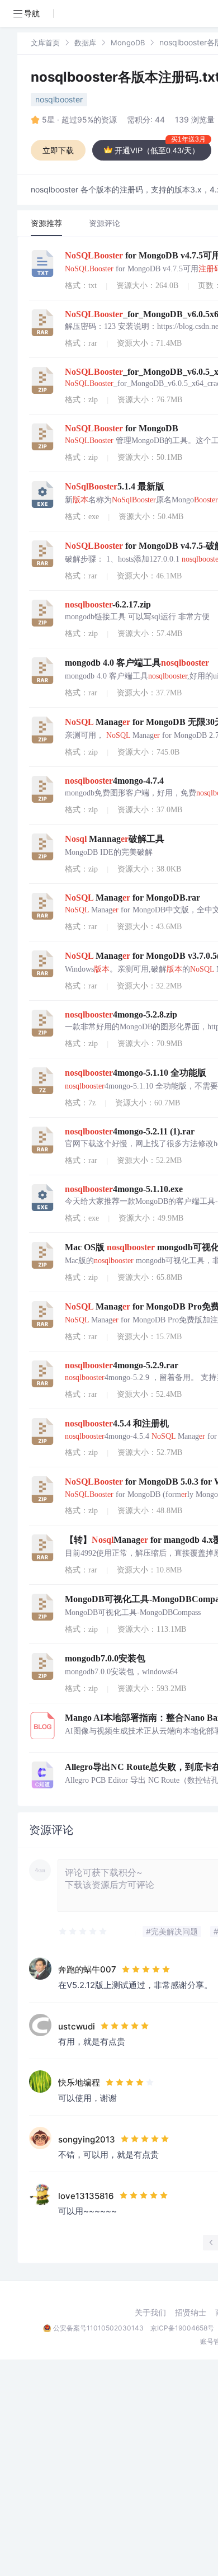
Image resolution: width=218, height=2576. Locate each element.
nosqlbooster (59, 99)
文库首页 (45, 43)
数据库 (85, 43)
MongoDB (128, 43)
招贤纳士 (191, 2313)
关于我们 (150, 2313)
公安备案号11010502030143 (98, 2328)
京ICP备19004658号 (182, 2328)
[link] (45, 42)
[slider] (83, 1932)
